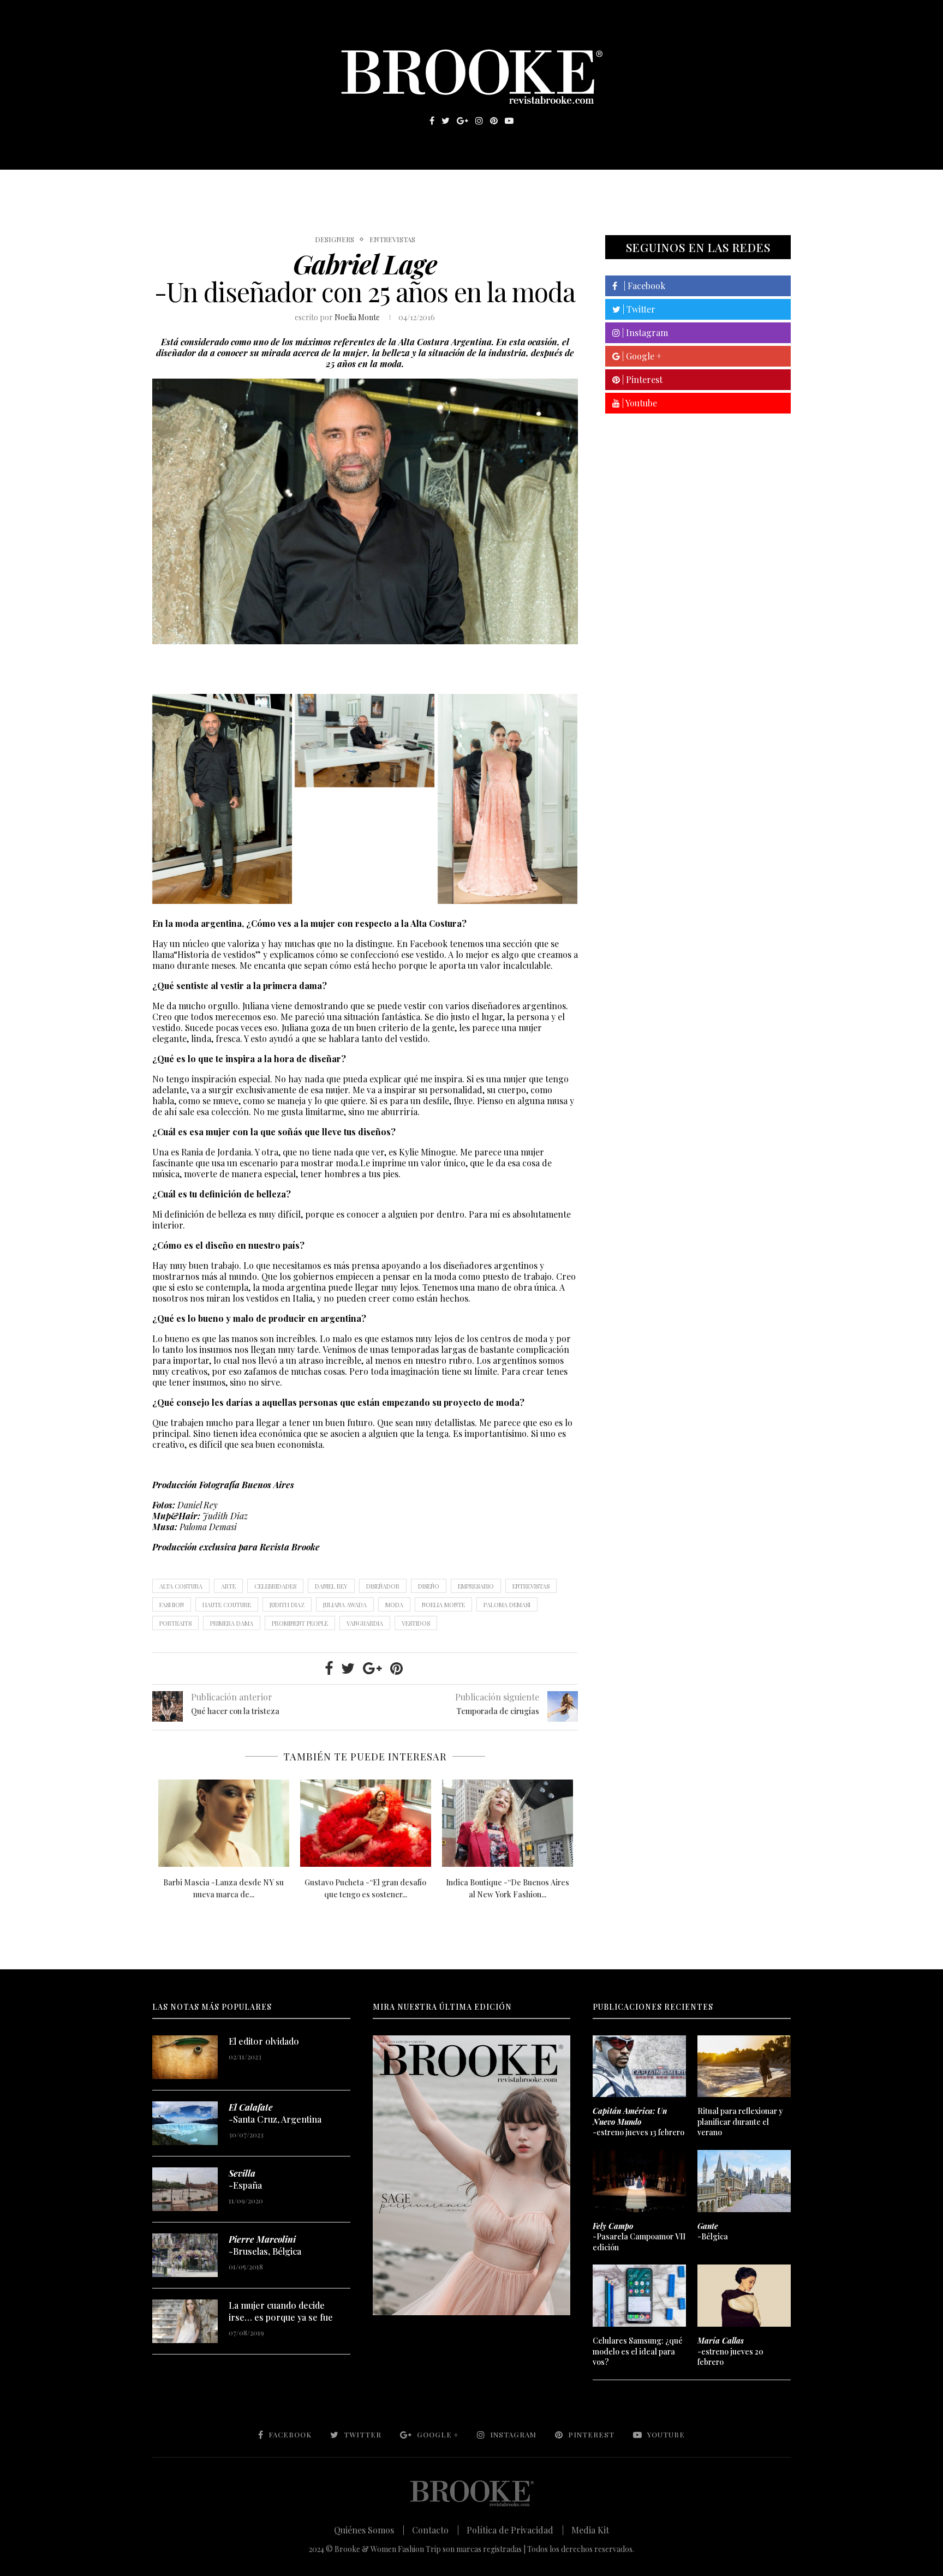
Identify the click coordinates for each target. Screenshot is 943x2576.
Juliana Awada (345, 1605)
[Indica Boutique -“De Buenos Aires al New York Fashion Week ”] (508, 1823)
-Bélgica (713, 2231)
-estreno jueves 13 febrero (638, 2122)
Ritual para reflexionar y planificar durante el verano (740, 2122)
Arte (228, 1586)
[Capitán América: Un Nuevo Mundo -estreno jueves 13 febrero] (639, 2066)
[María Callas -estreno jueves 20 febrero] (744, 2296)
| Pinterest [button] (641, 379)
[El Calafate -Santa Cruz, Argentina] (185, 2123)
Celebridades (275, 1586)
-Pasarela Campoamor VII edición (639, 2237)
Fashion (172, 1605)
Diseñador (383, 1586)
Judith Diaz (287, 1605)
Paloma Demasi (507, 1605)
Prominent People (300, 1623)
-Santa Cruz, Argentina (275, 2113)
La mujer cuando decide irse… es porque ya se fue (281, 2311)
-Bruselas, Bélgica (265, 2245)
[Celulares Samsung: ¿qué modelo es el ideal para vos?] (639, 2296)
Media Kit (590, 2530)
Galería (425, 186)
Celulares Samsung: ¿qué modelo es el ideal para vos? (638, 2351)
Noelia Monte (357, 317)
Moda (394, 1605)
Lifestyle (232, 186)
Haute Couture (227, 1605)
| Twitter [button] (638, 309)
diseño (429, 1586)
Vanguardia (365, 1623)
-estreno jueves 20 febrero (730, 2351)
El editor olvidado (264, 2041)
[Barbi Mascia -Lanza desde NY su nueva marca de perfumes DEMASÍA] (224, 1823)
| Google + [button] (641, 356)
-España (245, 2179)
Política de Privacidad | (515, 2530)
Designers (335, 239)
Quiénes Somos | (369, 2530)
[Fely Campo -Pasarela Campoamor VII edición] (639, 2181)
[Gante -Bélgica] (744, 2181)
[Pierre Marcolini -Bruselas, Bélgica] (185, 2255)
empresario (476, 1586)
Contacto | (435, 2530)
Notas (373, 186)
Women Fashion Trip (574, 186)
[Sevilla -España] (185, 2189)
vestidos (416, 1623)
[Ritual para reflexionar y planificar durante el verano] (744, 2066)
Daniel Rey (331, 1586)
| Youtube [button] (638, 403)
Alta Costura (181, 1586)
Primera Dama (232, 1623)
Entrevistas (308, 186)
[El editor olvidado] (185, 2057)
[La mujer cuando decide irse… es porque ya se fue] (185, 2321)
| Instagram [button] (644, 333)
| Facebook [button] (641, 286)
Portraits (175, 1623)
